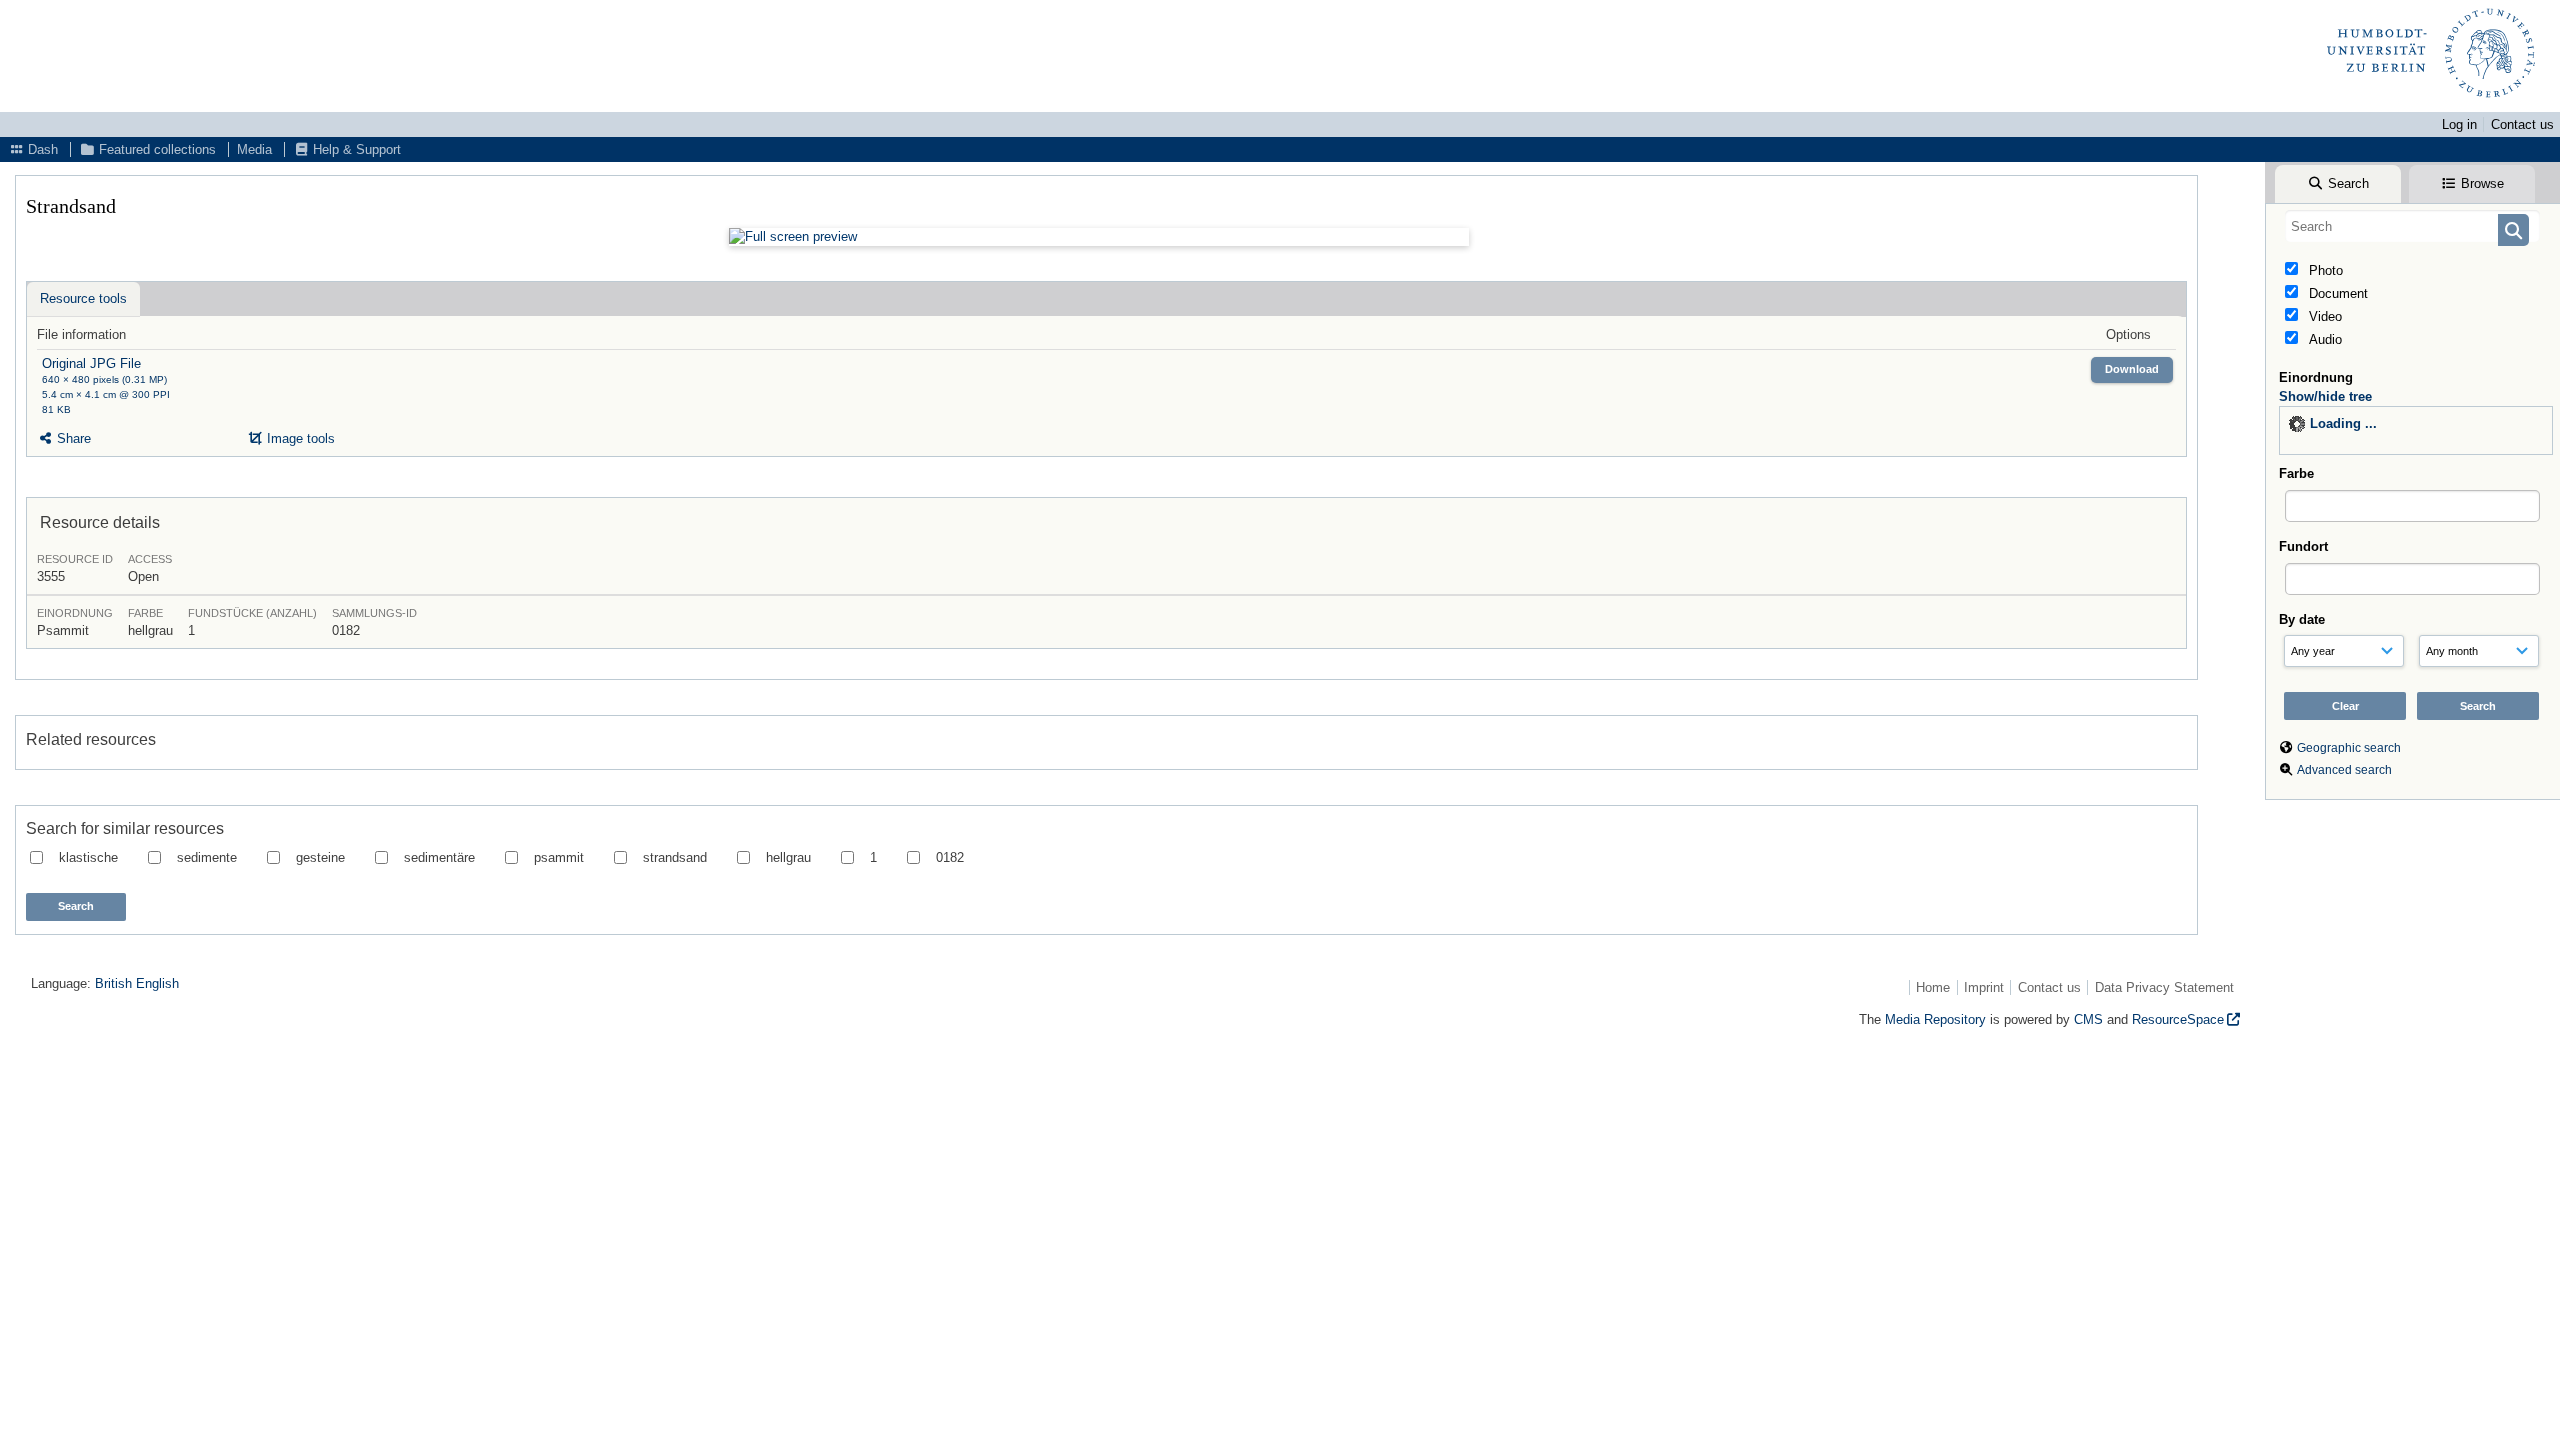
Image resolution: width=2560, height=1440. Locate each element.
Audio (2323, 339)
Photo (2324, 270)
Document (2336, 293)
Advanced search (2344, 770)
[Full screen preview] (1099, 237)
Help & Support (355, 149)
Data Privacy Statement (2164, 987)
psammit (559, 857)
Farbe (2296, 473)
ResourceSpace (2178, 1019)
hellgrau (788, 857)
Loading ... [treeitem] (2343, 423)
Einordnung (2316, 377)
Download (2132, 369)
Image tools (299, 438)
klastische (88, 857)
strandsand (675, 857)
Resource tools (83, 298)
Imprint (1984, 987)
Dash (41, 149)
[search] (2412, 226)
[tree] (2416, 430)
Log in (2459, 124)
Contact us (2522, 124)
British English (137, 983)
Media (254, 149)
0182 (950, 857)
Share (72, 438)
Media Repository (1935, 1019)
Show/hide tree (2325, 396)
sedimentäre (439, 857)
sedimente (207, 857)
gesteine (320, 857)
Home (1933, 987)
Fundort (2303, 546)
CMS (2088, 1019)
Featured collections (155, 149)
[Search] (2513, 230)
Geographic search (2349, 748)
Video (2323, 316)
